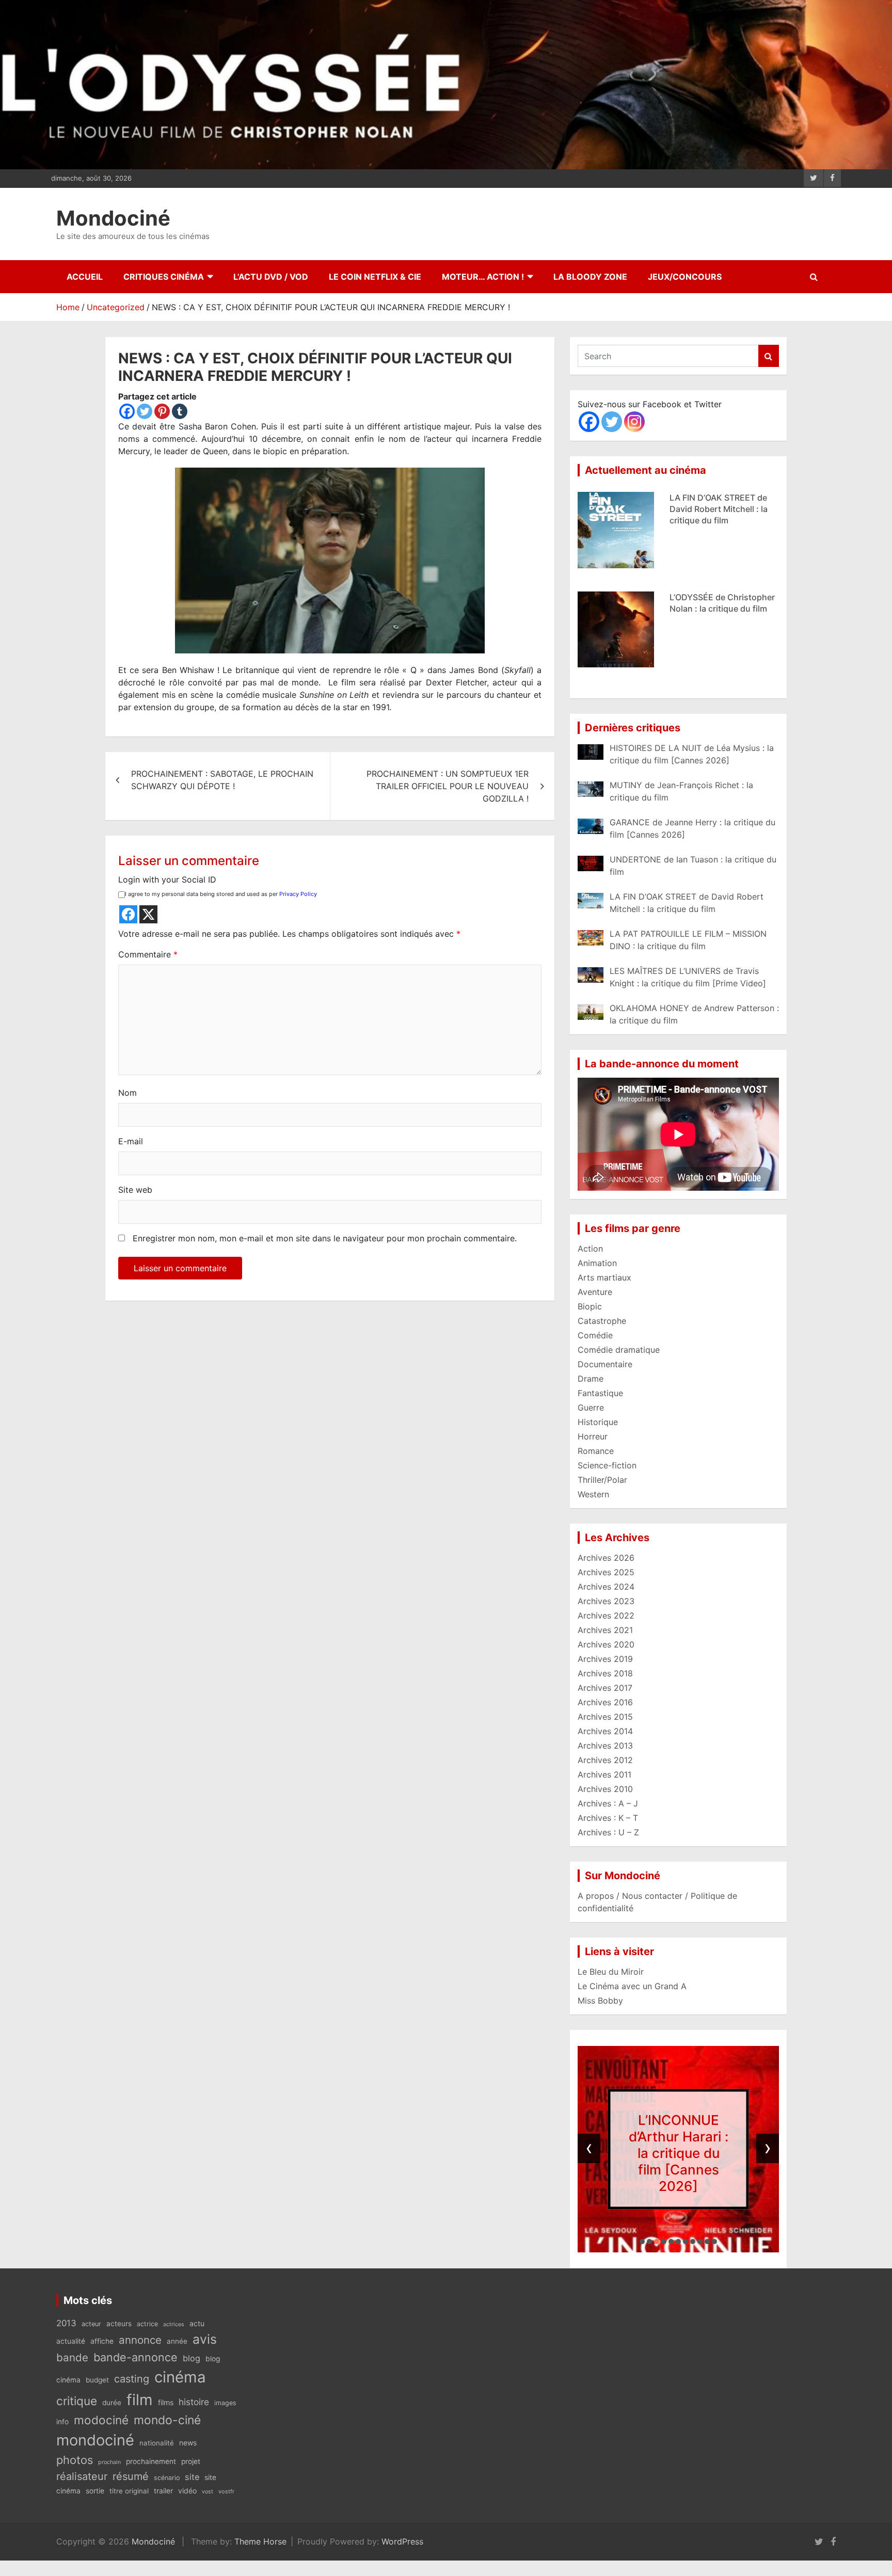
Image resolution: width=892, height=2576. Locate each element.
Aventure (595, 1292)
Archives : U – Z (608, 1832)
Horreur (593, 1436)
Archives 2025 (606, 1572)
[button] (642, 2242)
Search (769, 356)
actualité (71, 2341)
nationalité (157, 2443)
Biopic (590, 1306)
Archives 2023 (606, 1601)
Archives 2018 (605, 1673)
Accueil (85, 277)
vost (208, 2492)
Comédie (595, 1335)
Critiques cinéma (164, 277)
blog (192, 2358)
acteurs (119, 2324)
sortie (95, 2491)
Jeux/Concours (685, 277)
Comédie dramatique (619, 1350)
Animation (597, 1263)
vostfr (226, 2491)
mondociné (95, 2440)
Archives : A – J (608, 1803)
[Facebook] (127, 411)
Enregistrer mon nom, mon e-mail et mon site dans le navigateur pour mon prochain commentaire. (325, 1238)
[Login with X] (148, 914)
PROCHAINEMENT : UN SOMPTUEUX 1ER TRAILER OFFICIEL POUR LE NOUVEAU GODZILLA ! (448, 786)
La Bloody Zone (590, 277)
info (62, 2422)
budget (97, 2380)
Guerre (591, 1407)
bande (72, 2357)
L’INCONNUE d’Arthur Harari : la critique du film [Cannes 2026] (679, 2153)
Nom (128, 1093)
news (188, 2443)
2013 (66, 2323)
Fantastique (600, 1393)
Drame (591, 1379)
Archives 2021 (605, 1630)
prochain (109, 2462)
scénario (167, 2478)
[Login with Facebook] (128, 914)
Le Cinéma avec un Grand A (632, 1986)
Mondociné (113, 218)
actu (197, 2323)
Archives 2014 (605, 1731)
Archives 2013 (605, 1746)
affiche (102, 2341)
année (177, 2341)
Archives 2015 (605, 1717)
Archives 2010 (605, 1789)
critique (77, 2401)
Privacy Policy (298, 894)
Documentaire (605, 1364)
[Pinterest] (162, 411)
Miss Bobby (600, 2001)
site (192, 2477)
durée (112, 2403)
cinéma (180, 2377)
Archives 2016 (605, 1702)
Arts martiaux (604, 1277)
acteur (91, 2324)
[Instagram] (634, 422)
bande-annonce (136, 2357)
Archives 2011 (604, 1774)
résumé (131, 2476)
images (225, 2403)
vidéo (187, 2491)
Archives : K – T (608, 1818)
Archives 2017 (605, 1688)
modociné (101, 2420)
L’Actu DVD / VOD (271, 277)
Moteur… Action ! (483, 277)
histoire (194, 2402)
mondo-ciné (167, 2420)
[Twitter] (145, 411)
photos (75, 2460)
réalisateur (82, 2476)
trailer (163, 2491)
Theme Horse (260, 2541)
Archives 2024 (606, 1587)
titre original (129, 2491)
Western (593, 1494)
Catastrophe (602, 1321)
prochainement (151, 2461)
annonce (140, 2340)
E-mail (131, 1141)
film (140, 2400)
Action (590, 1249)
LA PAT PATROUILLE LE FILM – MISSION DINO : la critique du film (718, 609)
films (166, 2402)
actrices (174, 2324)
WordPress (402, 2541)
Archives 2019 (605, 1659)
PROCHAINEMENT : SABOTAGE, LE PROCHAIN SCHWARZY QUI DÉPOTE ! (222, 780)
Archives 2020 (606, 1644)
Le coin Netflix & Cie (375, 277)
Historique (598, 1422)
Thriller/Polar (602, 1480)
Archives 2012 (605, 1760)
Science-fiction (607, 1465)
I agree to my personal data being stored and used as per (221, 894)
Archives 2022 (606, 1615)
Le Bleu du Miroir (611, 1972)
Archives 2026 (606, 1558)
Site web (135, 1190)
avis (205, 2339)
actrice (147, 2324)
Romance (596, 1451)
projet (191, 2461)
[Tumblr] (180, 411)
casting (132, 2379)
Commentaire (148, 954)
